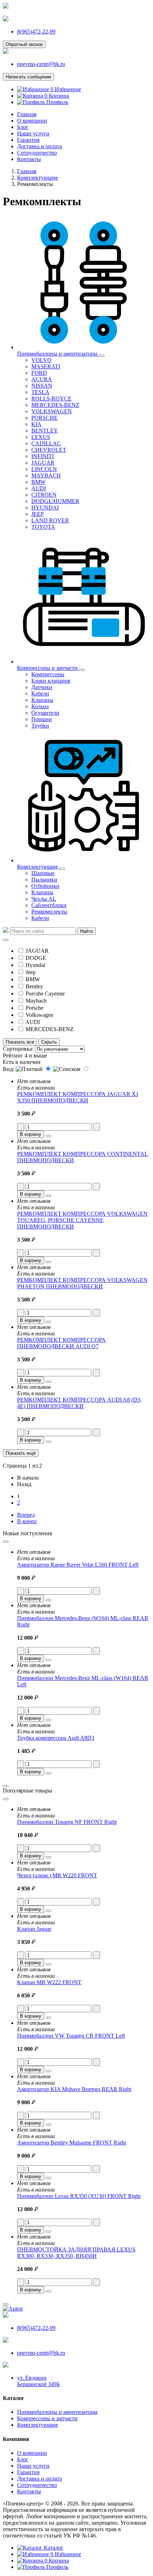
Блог (23, 127)
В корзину (31, 1134)
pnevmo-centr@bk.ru (41, 64)
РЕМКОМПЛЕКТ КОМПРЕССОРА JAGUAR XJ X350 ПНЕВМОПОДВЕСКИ (78, 1097)
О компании (32, 121)
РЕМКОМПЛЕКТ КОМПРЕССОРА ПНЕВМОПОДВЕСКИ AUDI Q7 (61, 1343)
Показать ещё (21, 1453)
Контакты (29, 159)
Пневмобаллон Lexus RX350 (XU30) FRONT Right (79, 2196)
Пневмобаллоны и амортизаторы (57, 2412)
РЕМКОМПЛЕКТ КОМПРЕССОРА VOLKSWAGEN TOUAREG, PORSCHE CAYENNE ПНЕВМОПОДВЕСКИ (82, 1220)
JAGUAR (37, 951)
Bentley (34, 986)
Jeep (31, 972)
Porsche (35, 1008)
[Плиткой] (34, 1069)
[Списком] (71, 1069)
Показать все (20, 1042)
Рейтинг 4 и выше (25, 1056)
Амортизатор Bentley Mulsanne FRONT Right (72, 2143)
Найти (86, 931)
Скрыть (49, 1042)
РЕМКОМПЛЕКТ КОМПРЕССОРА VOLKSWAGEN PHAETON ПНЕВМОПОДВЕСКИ (82, 1283)
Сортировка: (18, 1049)
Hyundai (35, 965)
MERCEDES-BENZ (50, 1029)
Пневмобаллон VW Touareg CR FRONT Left (71, 2036)
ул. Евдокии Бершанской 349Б (38, 2381)
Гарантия (28, 140)
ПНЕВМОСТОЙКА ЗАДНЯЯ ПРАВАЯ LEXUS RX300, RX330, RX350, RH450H (76, 2253)
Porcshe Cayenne (45, 994)
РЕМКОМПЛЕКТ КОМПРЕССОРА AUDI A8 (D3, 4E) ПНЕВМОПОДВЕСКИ (79, 1403)
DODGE (36, 958)
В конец (27, 1521)
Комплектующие (38, 2425)
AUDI (33, 1022)
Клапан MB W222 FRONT (49, 1982)
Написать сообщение (28, 77)
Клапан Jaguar (34, 1929)
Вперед (26, 1515)
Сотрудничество (37, 153)
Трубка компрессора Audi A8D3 (56, 1738)
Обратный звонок (24, 44)
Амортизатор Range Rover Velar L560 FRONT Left (78, 1565)
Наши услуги (33, 133)
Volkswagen (39, 1015)
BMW (33, 979)
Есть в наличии (22, 1062)
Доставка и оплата (39, 146)
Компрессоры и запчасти (47, 2418)
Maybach (36, 1001)
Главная (27, 114)
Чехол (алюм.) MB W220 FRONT (57, 1875)
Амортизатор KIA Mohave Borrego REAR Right (74, 2089)
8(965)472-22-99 (36, 32)
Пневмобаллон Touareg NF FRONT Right (67, 1822)
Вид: (9, 1069)
